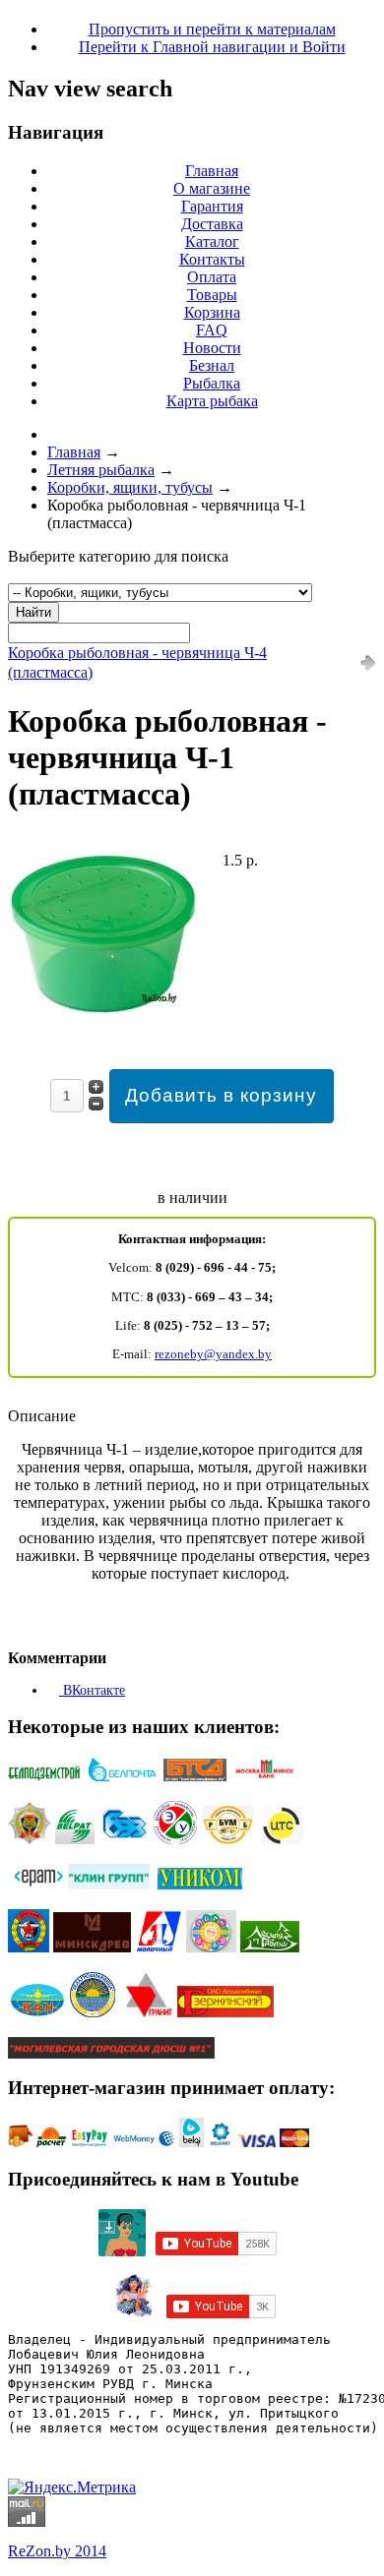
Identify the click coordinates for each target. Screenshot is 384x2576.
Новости (212, 348)
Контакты (212, 259)
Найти (33, 612)
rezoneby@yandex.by (213, 1354)
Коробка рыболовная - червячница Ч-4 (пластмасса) (137, 662)
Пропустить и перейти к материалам (212, 29)
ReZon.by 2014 (57, 2551)
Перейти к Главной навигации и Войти (212, 47)
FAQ (212, 330)
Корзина (212, 312)
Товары (212, 295)
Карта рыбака (212, 401)
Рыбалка (212, 383)
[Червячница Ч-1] (109, 1019)
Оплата (212, 277)
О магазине (212, 188)
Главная (212, 171)
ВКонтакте (92, 1690)
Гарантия (212, 206)
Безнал (212, 365)
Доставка (212, 224)
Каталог (212, 241)
